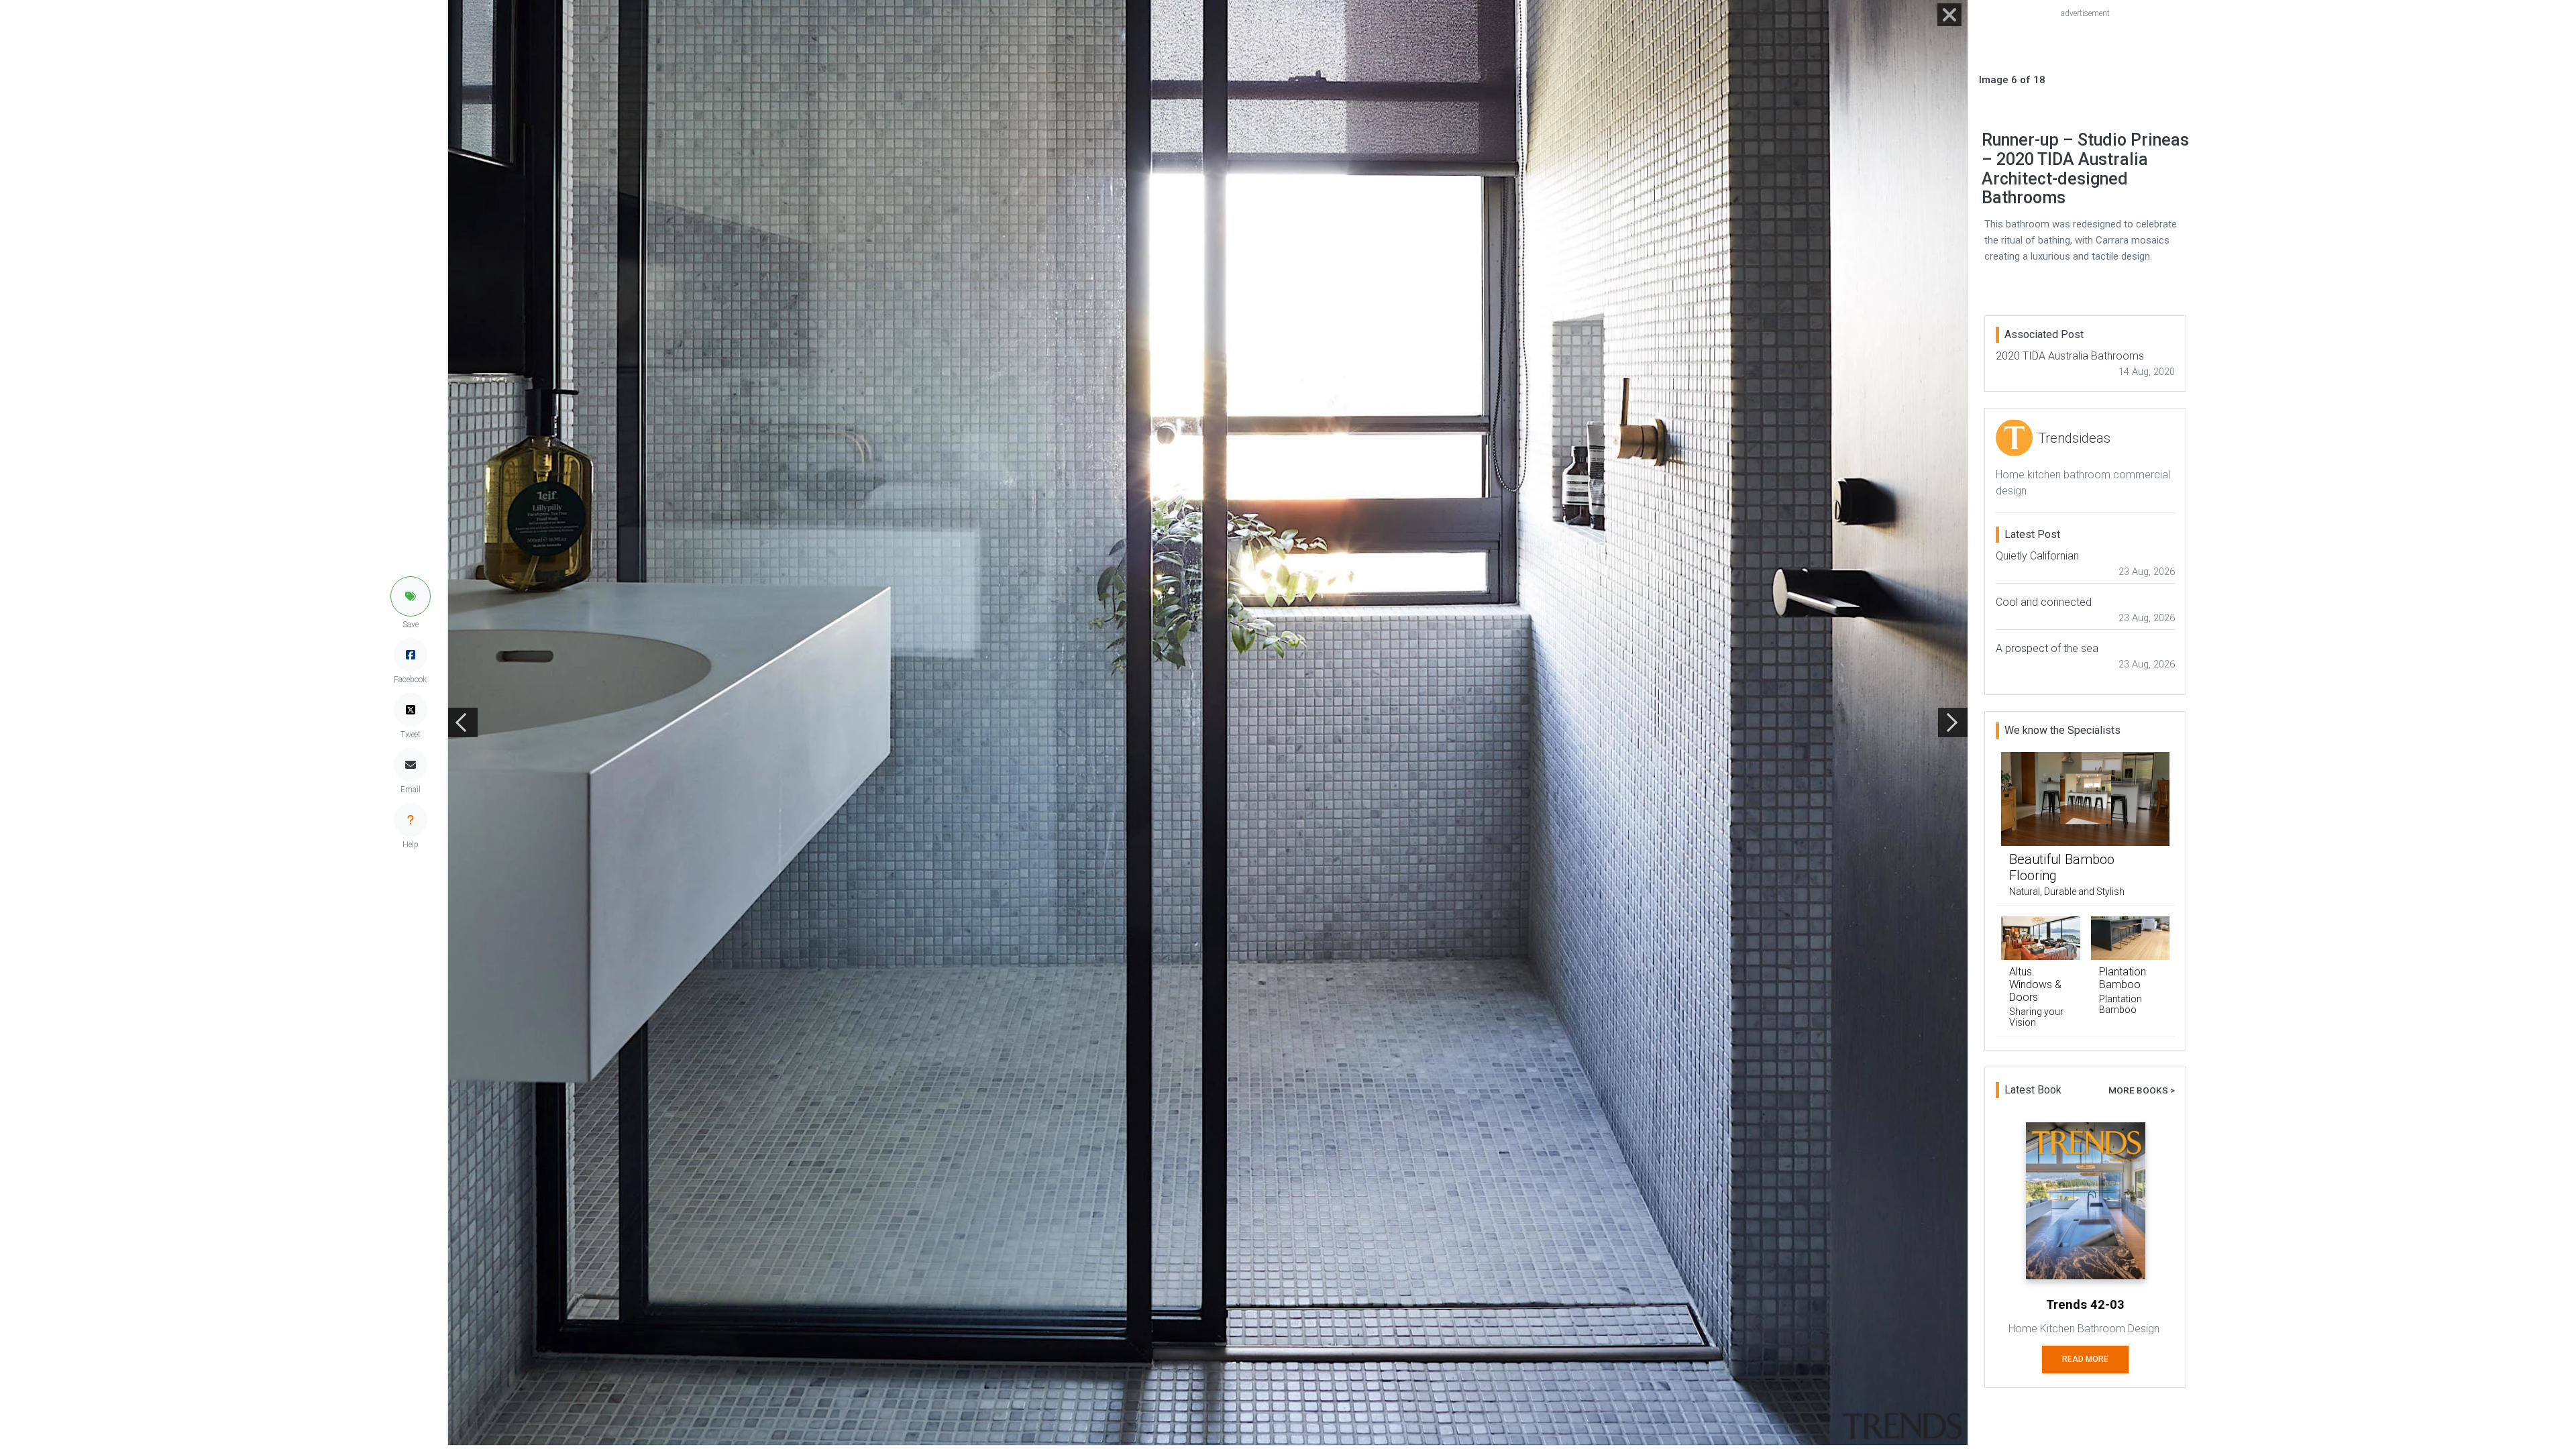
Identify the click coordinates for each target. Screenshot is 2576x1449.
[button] (411, 596)
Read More (2085, 1359)
